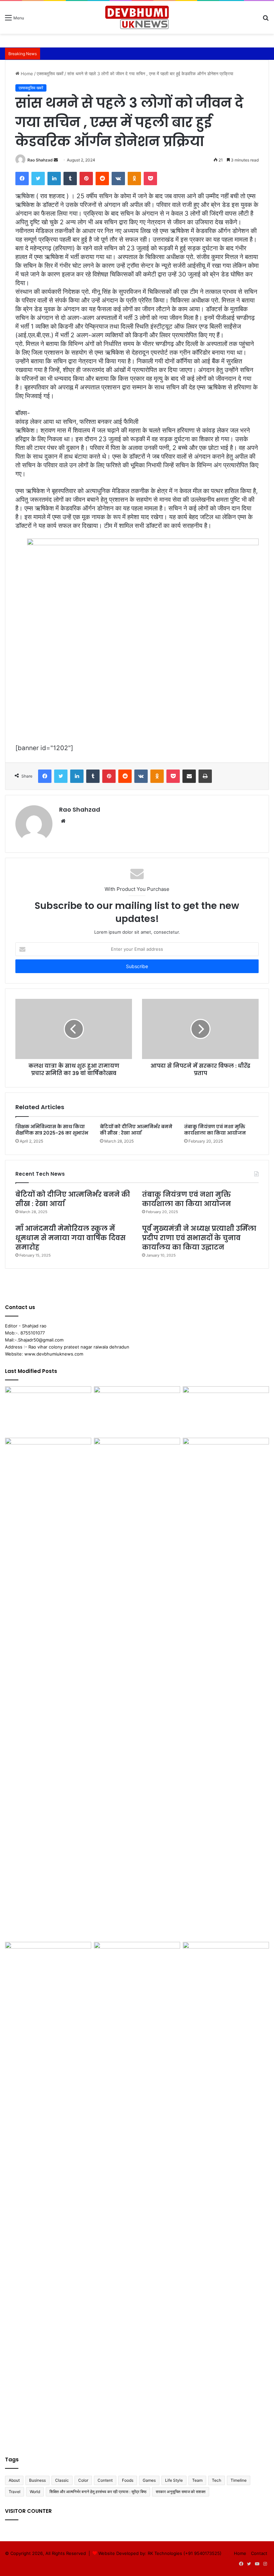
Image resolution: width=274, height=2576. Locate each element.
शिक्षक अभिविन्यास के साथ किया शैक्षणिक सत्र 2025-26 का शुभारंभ (52, 1130)
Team (197, 2480)
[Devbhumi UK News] (137, 17)
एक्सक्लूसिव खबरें (50, 74)
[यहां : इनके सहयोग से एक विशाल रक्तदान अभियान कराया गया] (48, 1462)
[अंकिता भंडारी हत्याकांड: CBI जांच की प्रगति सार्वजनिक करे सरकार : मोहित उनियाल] (137, 1966)
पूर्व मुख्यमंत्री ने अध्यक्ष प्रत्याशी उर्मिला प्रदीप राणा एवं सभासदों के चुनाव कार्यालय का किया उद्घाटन (199, 1238)
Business (37, 2480)
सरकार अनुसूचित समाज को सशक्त (181, 2492)
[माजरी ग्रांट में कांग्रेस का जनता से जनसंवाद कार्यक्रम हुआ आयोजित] (137, 1411)
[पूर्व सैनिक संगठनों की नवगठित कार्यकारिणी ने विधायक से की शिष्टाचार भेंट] (226, 2193)
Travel (15, 2492)
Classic (62, 2480)
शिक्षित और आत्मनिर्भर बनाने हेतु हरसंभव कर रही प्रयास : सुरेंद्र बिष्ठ (98, 2492)
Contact (259, 2553)
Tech (217, 2480)
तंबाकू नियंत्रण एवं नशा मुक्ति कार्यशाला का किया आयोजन (215, 1130)
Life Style (174, 2480)
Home (26, 74)
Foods (128, 2480)
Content (105, 2480)
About (14, 2480)
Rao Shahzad (40, 160)
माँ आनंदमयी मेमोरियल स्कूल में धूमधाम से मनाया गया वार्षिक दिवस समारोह (71, 1238)
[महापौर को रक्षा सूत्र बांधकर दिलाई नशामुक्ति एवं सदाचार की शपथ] (137, 1688)
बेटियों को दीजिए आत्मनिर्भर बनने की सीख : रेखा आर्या (136, 1130)
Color (83, 2480)
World (35, 2492)
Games (149, 2480)
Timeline (239, 2480)
